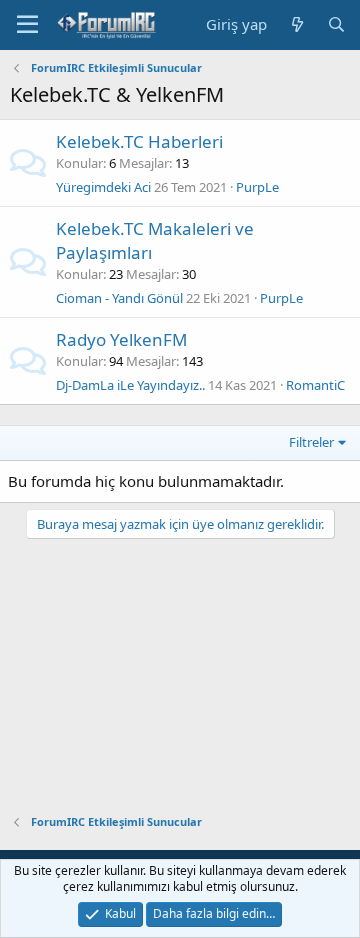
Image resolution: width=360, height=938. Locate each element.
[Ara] (336, 24)
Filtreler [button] (311, 442)
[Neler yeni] (296, 24)
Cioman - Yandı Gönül (119, 298)
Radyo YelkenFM (121, 339)
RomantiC (315, 385)
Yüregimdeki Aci (103, 187)
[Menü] (27, 25)
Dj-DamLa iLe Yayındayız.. (130, 385)
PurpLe (257, 187)
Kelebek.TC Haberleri (139, 141)
